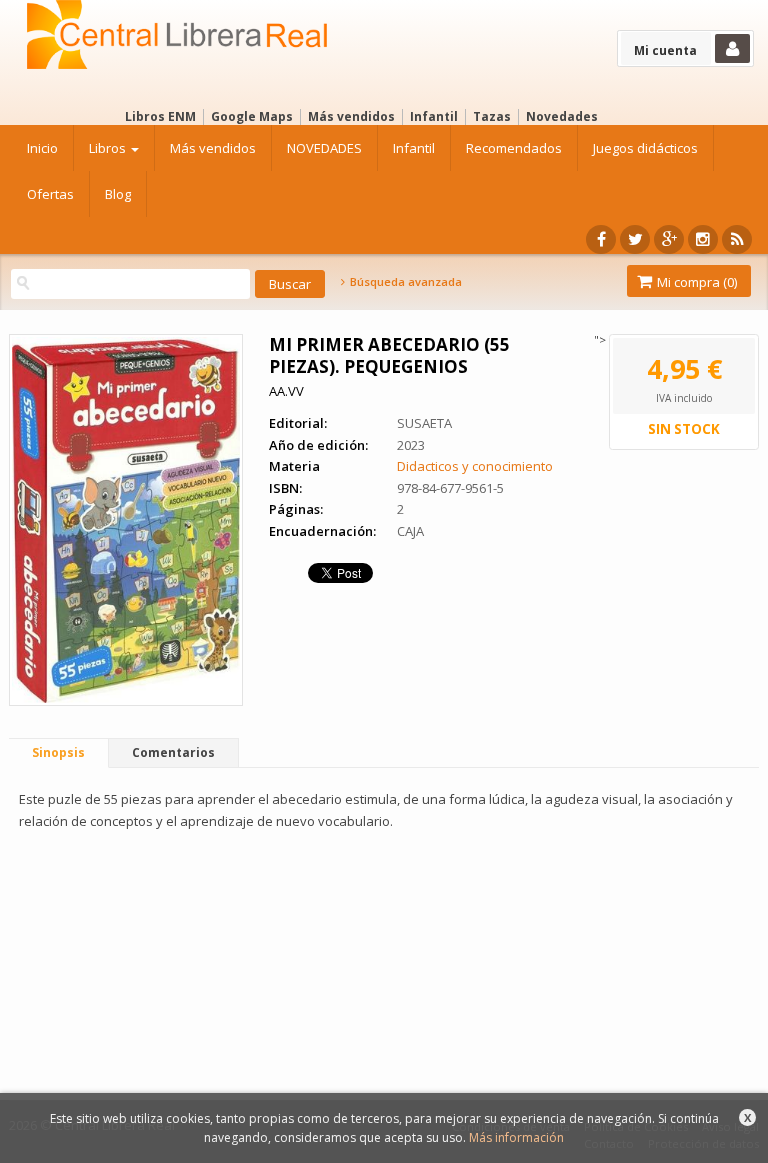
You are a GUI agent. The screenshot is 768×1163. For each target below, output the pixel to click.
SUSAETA (424, 423)
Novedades (562, 116)
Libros (109, 148)
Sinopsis (58, 752)
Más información (516, 1137)
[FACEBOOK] (601, 239)
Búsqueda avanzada (404, 282)
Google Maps (252, 116)
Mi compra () (695, 282)
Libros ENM (160, 116)
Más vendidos (351, 116)
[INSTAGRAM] (703, 239)
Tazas (492, 116)
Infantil (434, 116)
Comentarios (173, 752)
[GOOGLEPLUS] (669, 239)
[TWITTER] (635, 239)
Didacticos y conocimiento (475, 466)
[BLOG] (737, 239)
